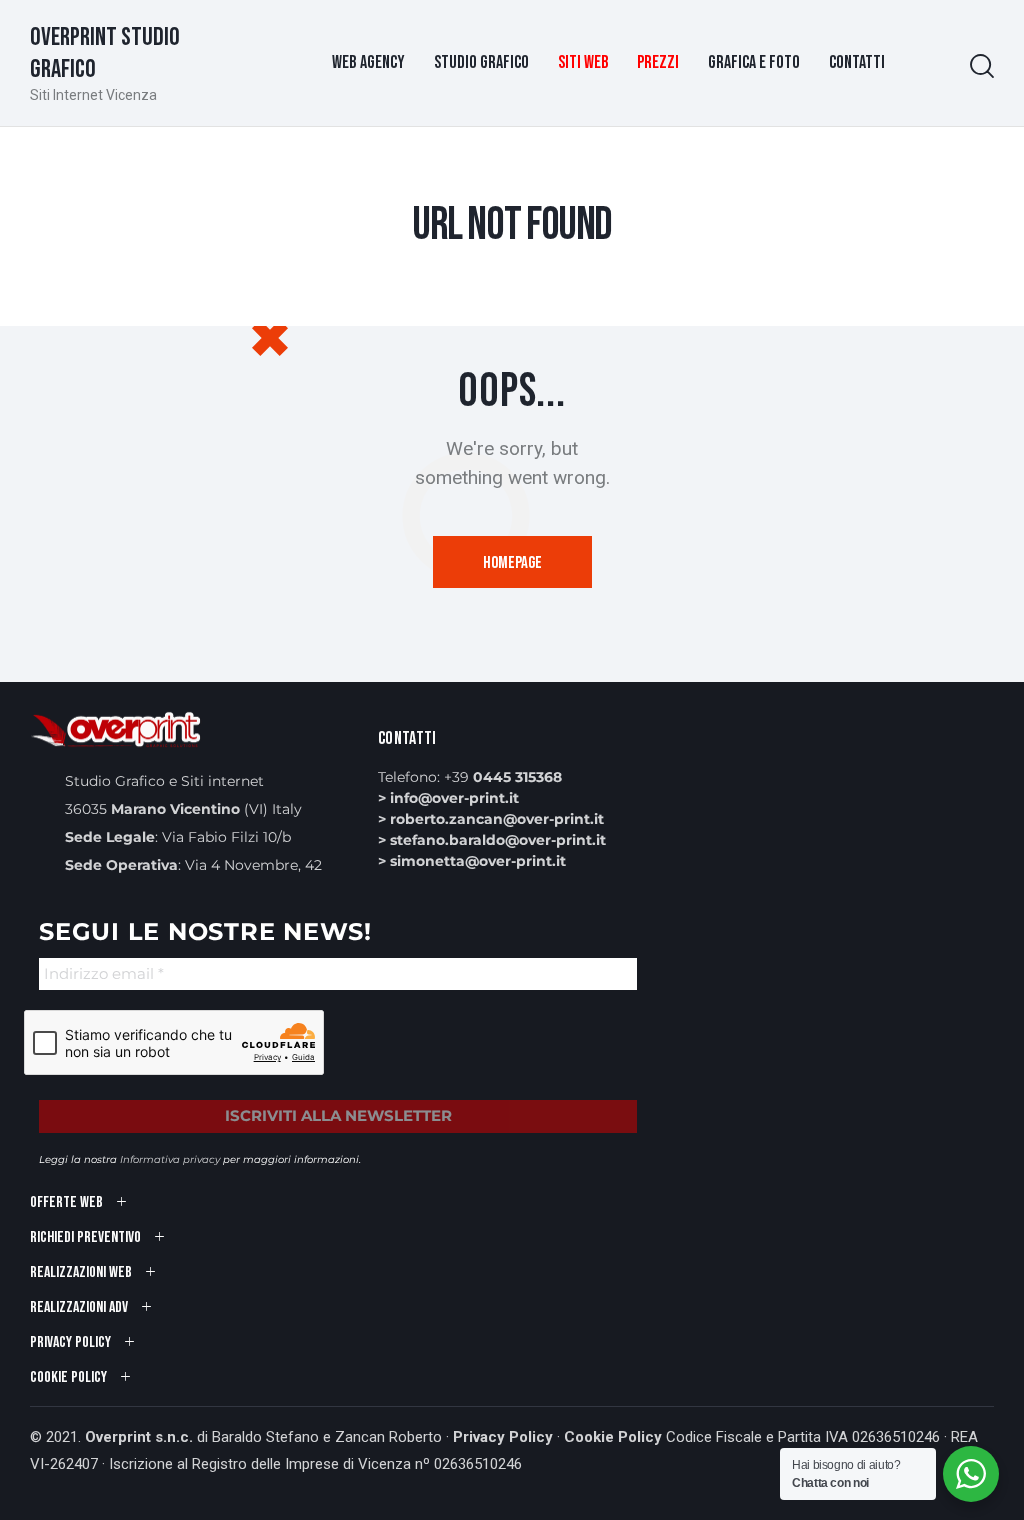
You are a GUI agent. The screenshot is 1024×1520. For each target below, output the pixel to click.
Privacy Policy (503, 1437)
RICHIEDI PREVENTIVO (85, 1237)
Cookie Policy (613, 1437)
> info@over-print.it (448, 798)
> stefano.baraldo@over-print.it (492, 840)
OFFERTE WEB (66, 1202)
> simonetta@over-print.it (472, 861)
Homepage (512, 563)
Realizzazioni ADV (79, 1307)
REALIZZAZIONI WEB (81, 1272)
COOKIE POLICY (68, 1377)
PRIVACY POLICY (70, 1342)
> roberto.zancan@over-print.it (491, 819)
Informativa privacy (170, 1159)
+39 (503, 777)
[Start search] (982, 66)
